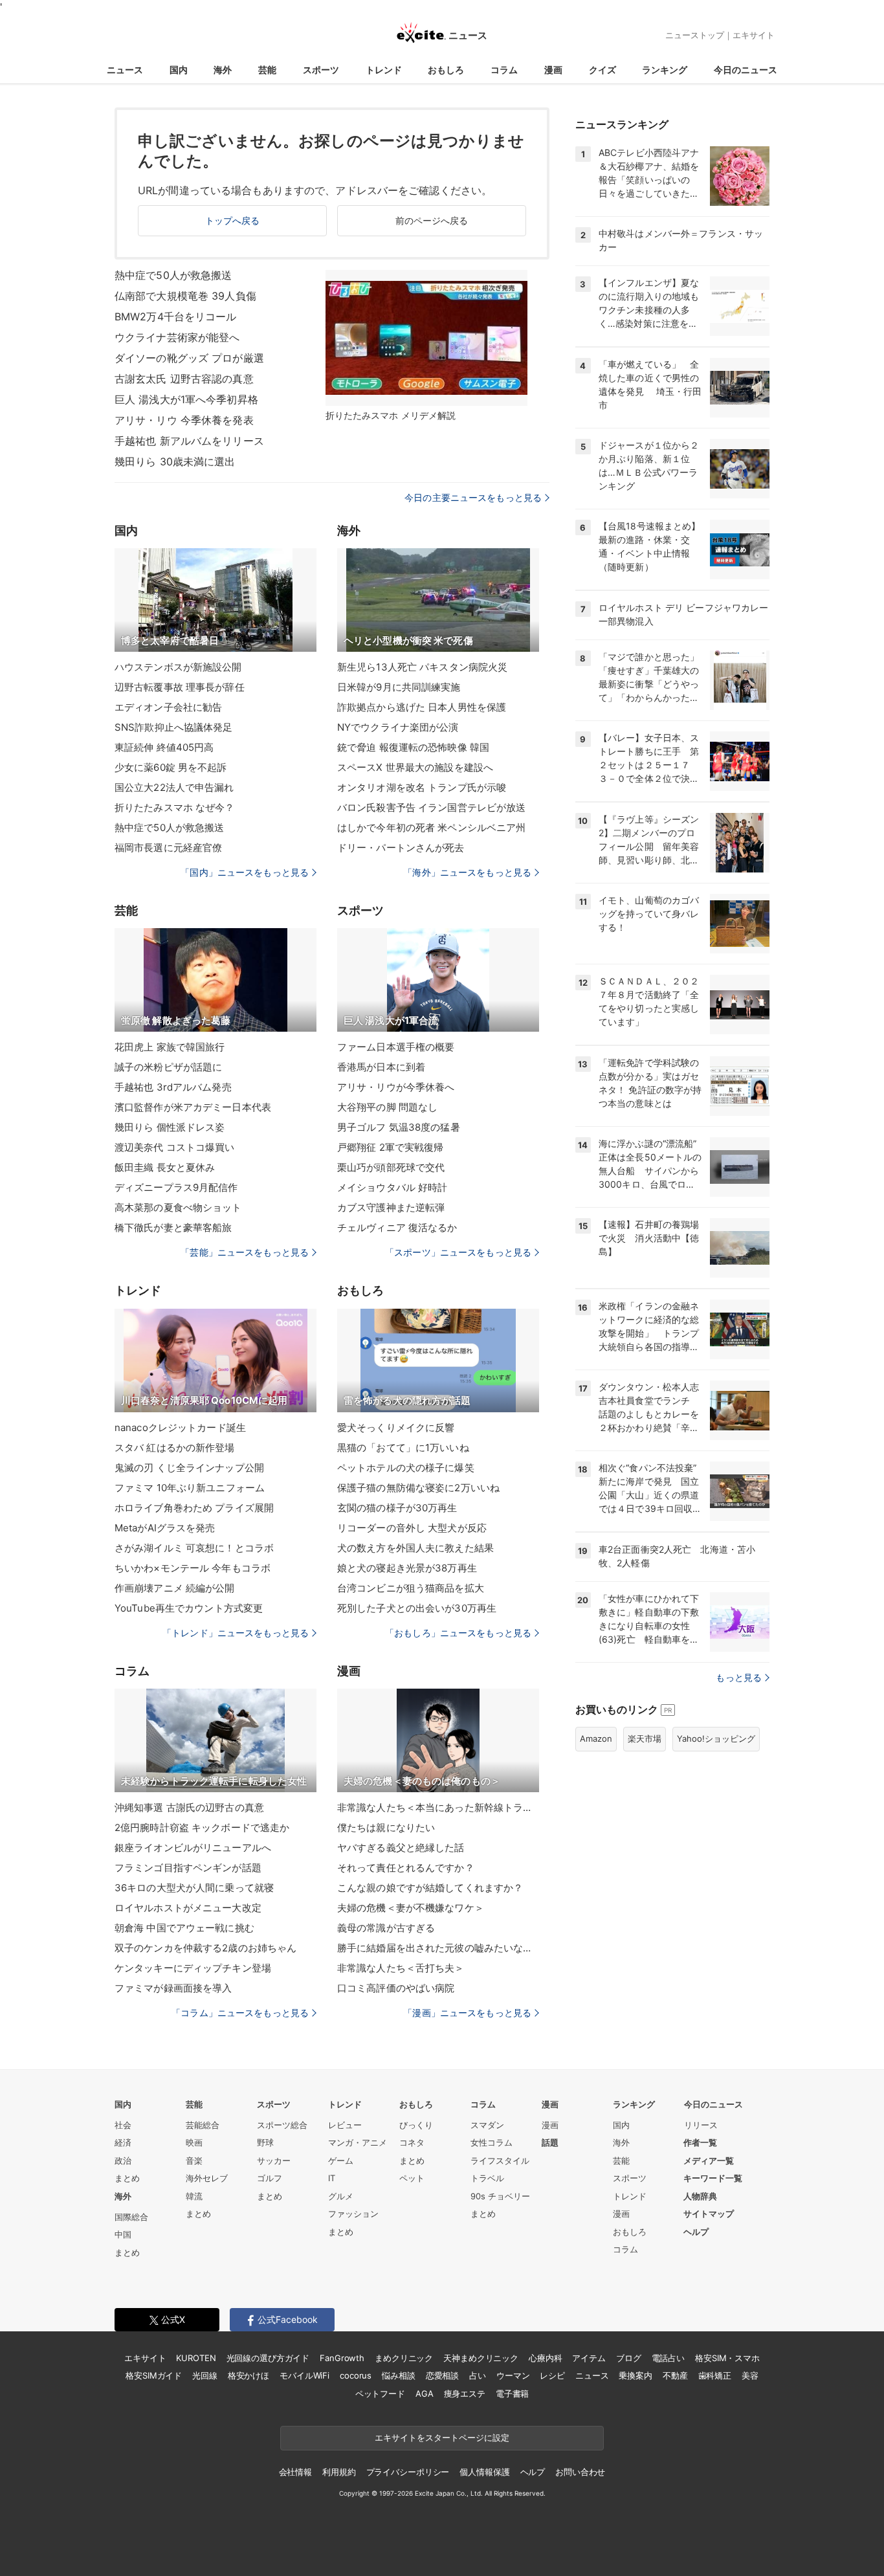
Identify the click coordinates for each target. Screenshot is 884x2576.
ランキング (665, 70)
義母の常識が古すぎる (386, 1928)
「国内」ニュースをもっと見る (245, 872)
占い (478, 2375)
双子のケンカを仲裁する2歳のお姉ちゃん (205, 1948)
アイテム (589, 2358)
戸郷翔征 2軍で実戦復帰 (390, 1147)
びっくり (416, 2125)
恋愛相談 (442, 2375)
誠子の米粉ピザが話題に (168, 1067)
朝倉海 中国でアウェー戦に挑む (184, 1928)
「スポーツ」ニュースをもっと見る (458, 1252)
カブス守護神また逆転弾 (391, 1207)
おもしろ (446, 70)
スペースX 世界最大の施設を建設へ (415, 767)
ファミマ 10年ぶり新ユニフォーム (190, 1488)
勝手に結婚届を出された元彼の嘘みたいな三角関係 (438, 1948)
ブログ (629, 2358)
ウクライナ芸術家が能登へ (177, 337)
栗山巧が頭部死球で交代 (391, 1167)
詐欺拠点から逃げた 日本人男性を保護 (422, 707)
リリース (701, 2125)
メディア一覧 (709, 2160)
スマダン (487, 2125)
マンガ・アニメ (358, 2142)
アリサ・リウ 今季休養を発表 (184, 420)
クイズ (602, 70)
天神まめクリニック (481, 2358)
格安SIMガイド (154, 2375)
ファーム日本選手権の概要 (396, 1047)
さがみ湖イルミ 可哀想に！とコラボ (194, 1548)
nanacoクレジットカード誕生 (180, 1427)
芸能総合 (203, 2125)
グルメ (341, 2196)
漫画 (553, 70)
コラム (504, 70)
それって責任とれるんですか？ (406, 1868)
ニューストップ (695, 35)
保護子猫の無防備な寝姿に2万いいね (418, 1488)
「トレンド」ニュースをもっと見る (236, 1633)
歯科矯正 (715, 2375)
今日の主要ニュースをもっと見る (473, 497)
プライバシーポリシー (408, 2472)
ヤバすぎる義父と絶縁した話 (401, 1848)
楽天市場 (645, 1738)
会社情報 (295, 2472)
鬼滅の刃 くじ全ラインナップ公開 (189, 1468)
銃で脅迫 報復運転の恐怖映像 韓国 (413, 747)
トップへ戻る (233, 220)
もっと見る (739, 1677)
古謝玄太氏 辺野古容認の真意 (184, 379)
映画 (194, 2142)
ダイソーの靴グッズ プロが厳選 (189, 358)
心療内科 (545, 2358)
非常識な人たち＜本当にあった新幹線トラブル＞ (438, 1807)
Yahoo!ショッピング (716, 1738)
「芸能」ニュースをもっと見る (245, 1252)
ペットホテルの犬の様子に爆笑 (406, 1468)
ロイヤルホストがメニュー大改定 (188, 1908)
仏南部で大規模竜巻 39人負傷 (185, 296)
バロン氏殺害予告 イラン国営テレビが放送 (431, 807)
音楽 (194, 2160)
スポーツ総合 (282, 2125)
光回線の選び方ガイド (268, 2358)
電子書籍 (512, 2393)
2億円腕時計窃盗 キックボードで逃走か (202, 1827)
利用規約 (339, 2472)
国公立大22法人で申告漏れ (174, 787)
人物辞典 (700, 2196)
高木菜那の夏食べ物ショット (178, 1207)
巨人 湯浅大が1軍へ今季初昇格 (186, 399)
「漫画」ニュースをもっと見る (467, 2013)
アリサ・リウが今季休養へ (396, 1087)
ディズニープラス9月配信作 (176, 1187)
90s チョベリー (500, 2196)
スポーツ (321, 70)
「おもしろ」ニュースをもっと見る (458, 1633)
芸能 (267, 70)
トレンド (384, 70)
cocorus (356, 2375)
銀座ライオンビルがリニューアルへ (193, 1848)
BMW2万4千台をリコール (176, 316)
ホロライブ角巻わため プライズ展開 (194, 1508)
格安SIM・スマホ (727, 2358)
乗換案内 (635, 2375)
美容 (750, 2375)
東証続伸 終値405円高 (164, 747)
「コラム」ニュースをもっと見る (240, 2013)
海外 (223, 70)
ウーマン (513, 2375)
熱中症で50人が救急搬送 (173, 275)
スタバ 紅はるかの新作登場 (175, 1448)
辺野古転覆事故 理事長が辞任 (180, 687)
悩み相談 (398, 2375)
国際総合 (131, 2217)
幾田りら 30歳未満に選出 (175, 461)
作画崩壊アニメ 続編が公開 (175, 1588)
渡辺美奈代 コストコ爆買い (175, 1147)
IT (332, 2178)
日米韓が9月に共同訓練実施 (399, 687)
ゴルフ (270, 2178)
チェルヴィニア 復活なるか (397, 1227)
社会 (123, 2125)
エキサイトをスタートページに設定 (442, 2437)
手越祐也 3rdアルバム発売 (173, 1087)
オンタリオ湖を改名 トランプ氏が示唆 (422, 787)
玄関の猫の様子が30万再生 (397, 1508)
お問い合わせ (580, 2472)
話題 (550, 2142)
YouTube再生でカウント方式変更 (189, 1608)
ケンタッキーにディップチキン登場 (193, 1968)
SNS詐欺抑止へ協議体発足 (174, 727)
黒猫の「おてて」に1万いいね (403, 1448)
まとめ (127, 2178)
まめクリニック (404, 2358)
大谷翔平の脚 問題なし (387, 1107)
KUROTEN (196, 2358)
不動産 (675, 2375)
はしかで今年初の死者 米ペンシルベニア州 (431, 827)
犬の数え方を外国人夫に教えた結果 (415, 1548)
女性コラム (492, 2142)
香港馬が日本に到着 (381, 1067)
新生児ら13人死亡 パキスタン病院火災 (422, 667)
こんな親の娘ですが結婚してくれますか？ (430, 1888)
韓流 (194, 2196)
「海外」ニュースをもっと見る (467, 872)
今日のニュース (746, 70)
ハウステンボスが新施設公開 (178, 667)
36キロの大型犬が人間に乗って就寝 (194, 1888)
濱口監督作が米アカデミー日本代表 (193, 1107)
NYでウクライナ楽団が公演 (398, 727)
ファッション (353, 2214)
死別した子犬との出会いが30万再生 (417, 1608)
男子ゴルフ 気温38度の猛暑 (399, 1127)
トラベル (487, 2178)
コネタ (412, 2142)
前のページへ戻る (432, 220)
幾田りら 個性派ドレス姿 (170, 1127)
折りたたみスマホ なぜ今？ (175, 807)
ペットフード (380, 2393)
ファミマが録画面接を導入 (173, 1988)
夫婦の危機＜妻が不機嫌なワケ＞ (411, 1908)
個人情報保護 (484, 2472)
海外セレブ (207, 2178)
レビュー (345, 2125)
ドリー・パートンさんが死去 (401, 848)
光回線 (205, 2375)
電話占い (668, 2358)
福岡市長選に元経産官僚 (168, 848)
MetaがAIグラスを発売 (165, 1528)
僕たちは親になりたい (386, 1827)
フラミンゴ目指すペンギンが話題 (188, 1868)
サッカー (274, 2160)
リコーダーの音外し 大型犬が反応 (412, 1528)
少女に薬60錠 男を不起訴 (171, 767)
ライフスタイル (500, 2160)
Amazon (596, 1738)
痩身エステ (465, 2393)
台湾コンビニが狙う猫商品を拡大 (411, 1588)
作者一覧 (700, 2142)
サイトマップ (709, 2214)
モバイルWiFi (304, 2375)
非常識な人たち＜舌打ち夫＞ (401, 1968)
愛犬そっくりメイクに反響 (396, 1427)
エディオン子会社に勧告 (168, 707)
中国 (123, 2234)
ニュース (125, 70)
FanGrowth (342, 2358)
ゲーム (341, 2160)
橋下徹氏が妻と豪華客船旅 (173, 1227)
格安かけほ (249, 2375)
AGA (425, 2393)
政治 (123, 2160)
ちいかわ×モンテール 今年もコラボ (193, 1568)
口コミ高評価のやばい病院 (396, 1988)
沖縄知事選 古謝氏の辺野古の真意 (189, 1807)
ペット (412, 2178)
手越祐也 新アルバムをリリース (189, 441)
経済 (123, 2142)
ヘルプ (696, 2232)
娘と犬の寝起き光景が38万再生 (407, 1568)
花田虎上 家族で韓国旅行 (170, 1047)
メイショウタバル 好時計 (392, 1187)
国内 (179, 70)
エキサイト (754, 35)
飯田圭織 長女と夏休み (165, 1167)
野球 (265, 2142)
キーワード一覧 (713, 2178)
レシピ (552, 2375)
